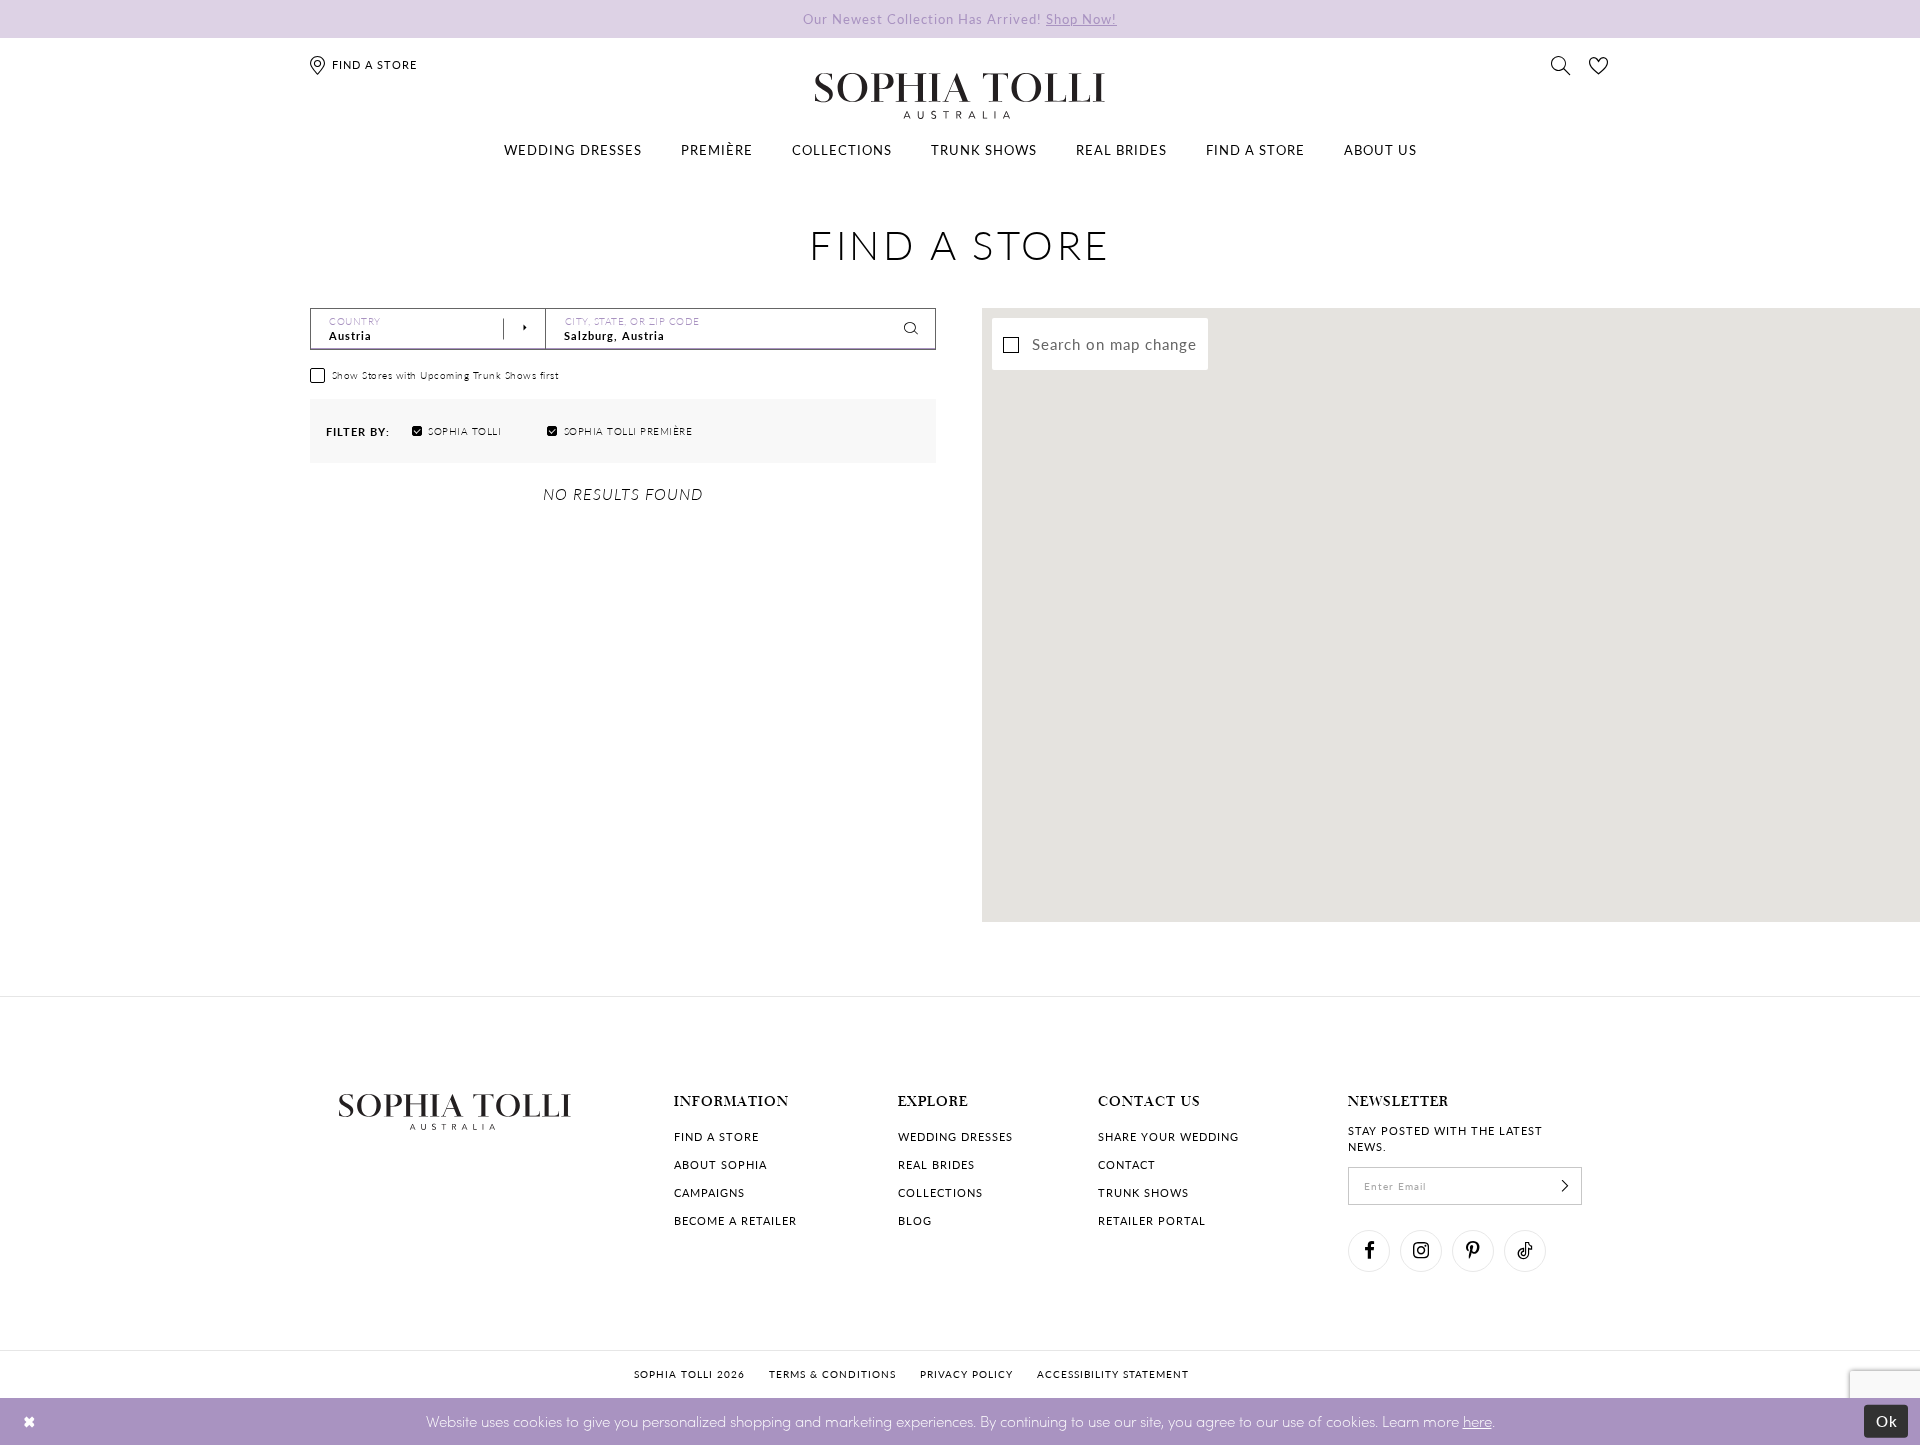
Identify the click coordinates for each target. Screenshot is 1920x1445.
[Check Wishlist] (1599, 64)
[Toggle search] (1561, 64)
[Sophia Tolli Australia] (960, 96)
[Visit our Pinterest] (1473, 1251)
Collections (940, 1192)
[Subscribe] (1565, 1186)
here (1477, 1421)
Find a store (716, 1136)
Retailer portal (1152, 1220)
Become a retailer (735, 1220)
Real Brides (936, 1164)
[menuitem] (573, 150)
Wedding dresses (955, 1136)
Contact (1127, 1164)
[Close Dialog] (29, 1421)
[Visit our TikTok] (1525, 1251)
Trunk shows (1143, 1192)
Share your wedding (1168, 1136)
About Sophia (720, 1164)
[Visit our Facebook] (1369, 1251)
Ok (1887, 1421)
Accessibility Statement (1113, 1374)
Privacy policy (966, 1374)
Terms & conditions (832, 1374)
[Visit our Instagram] (1421, 1251)
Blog (915, 1220)
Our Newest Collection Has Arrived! (960, 18)
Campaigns (709, 1192)
